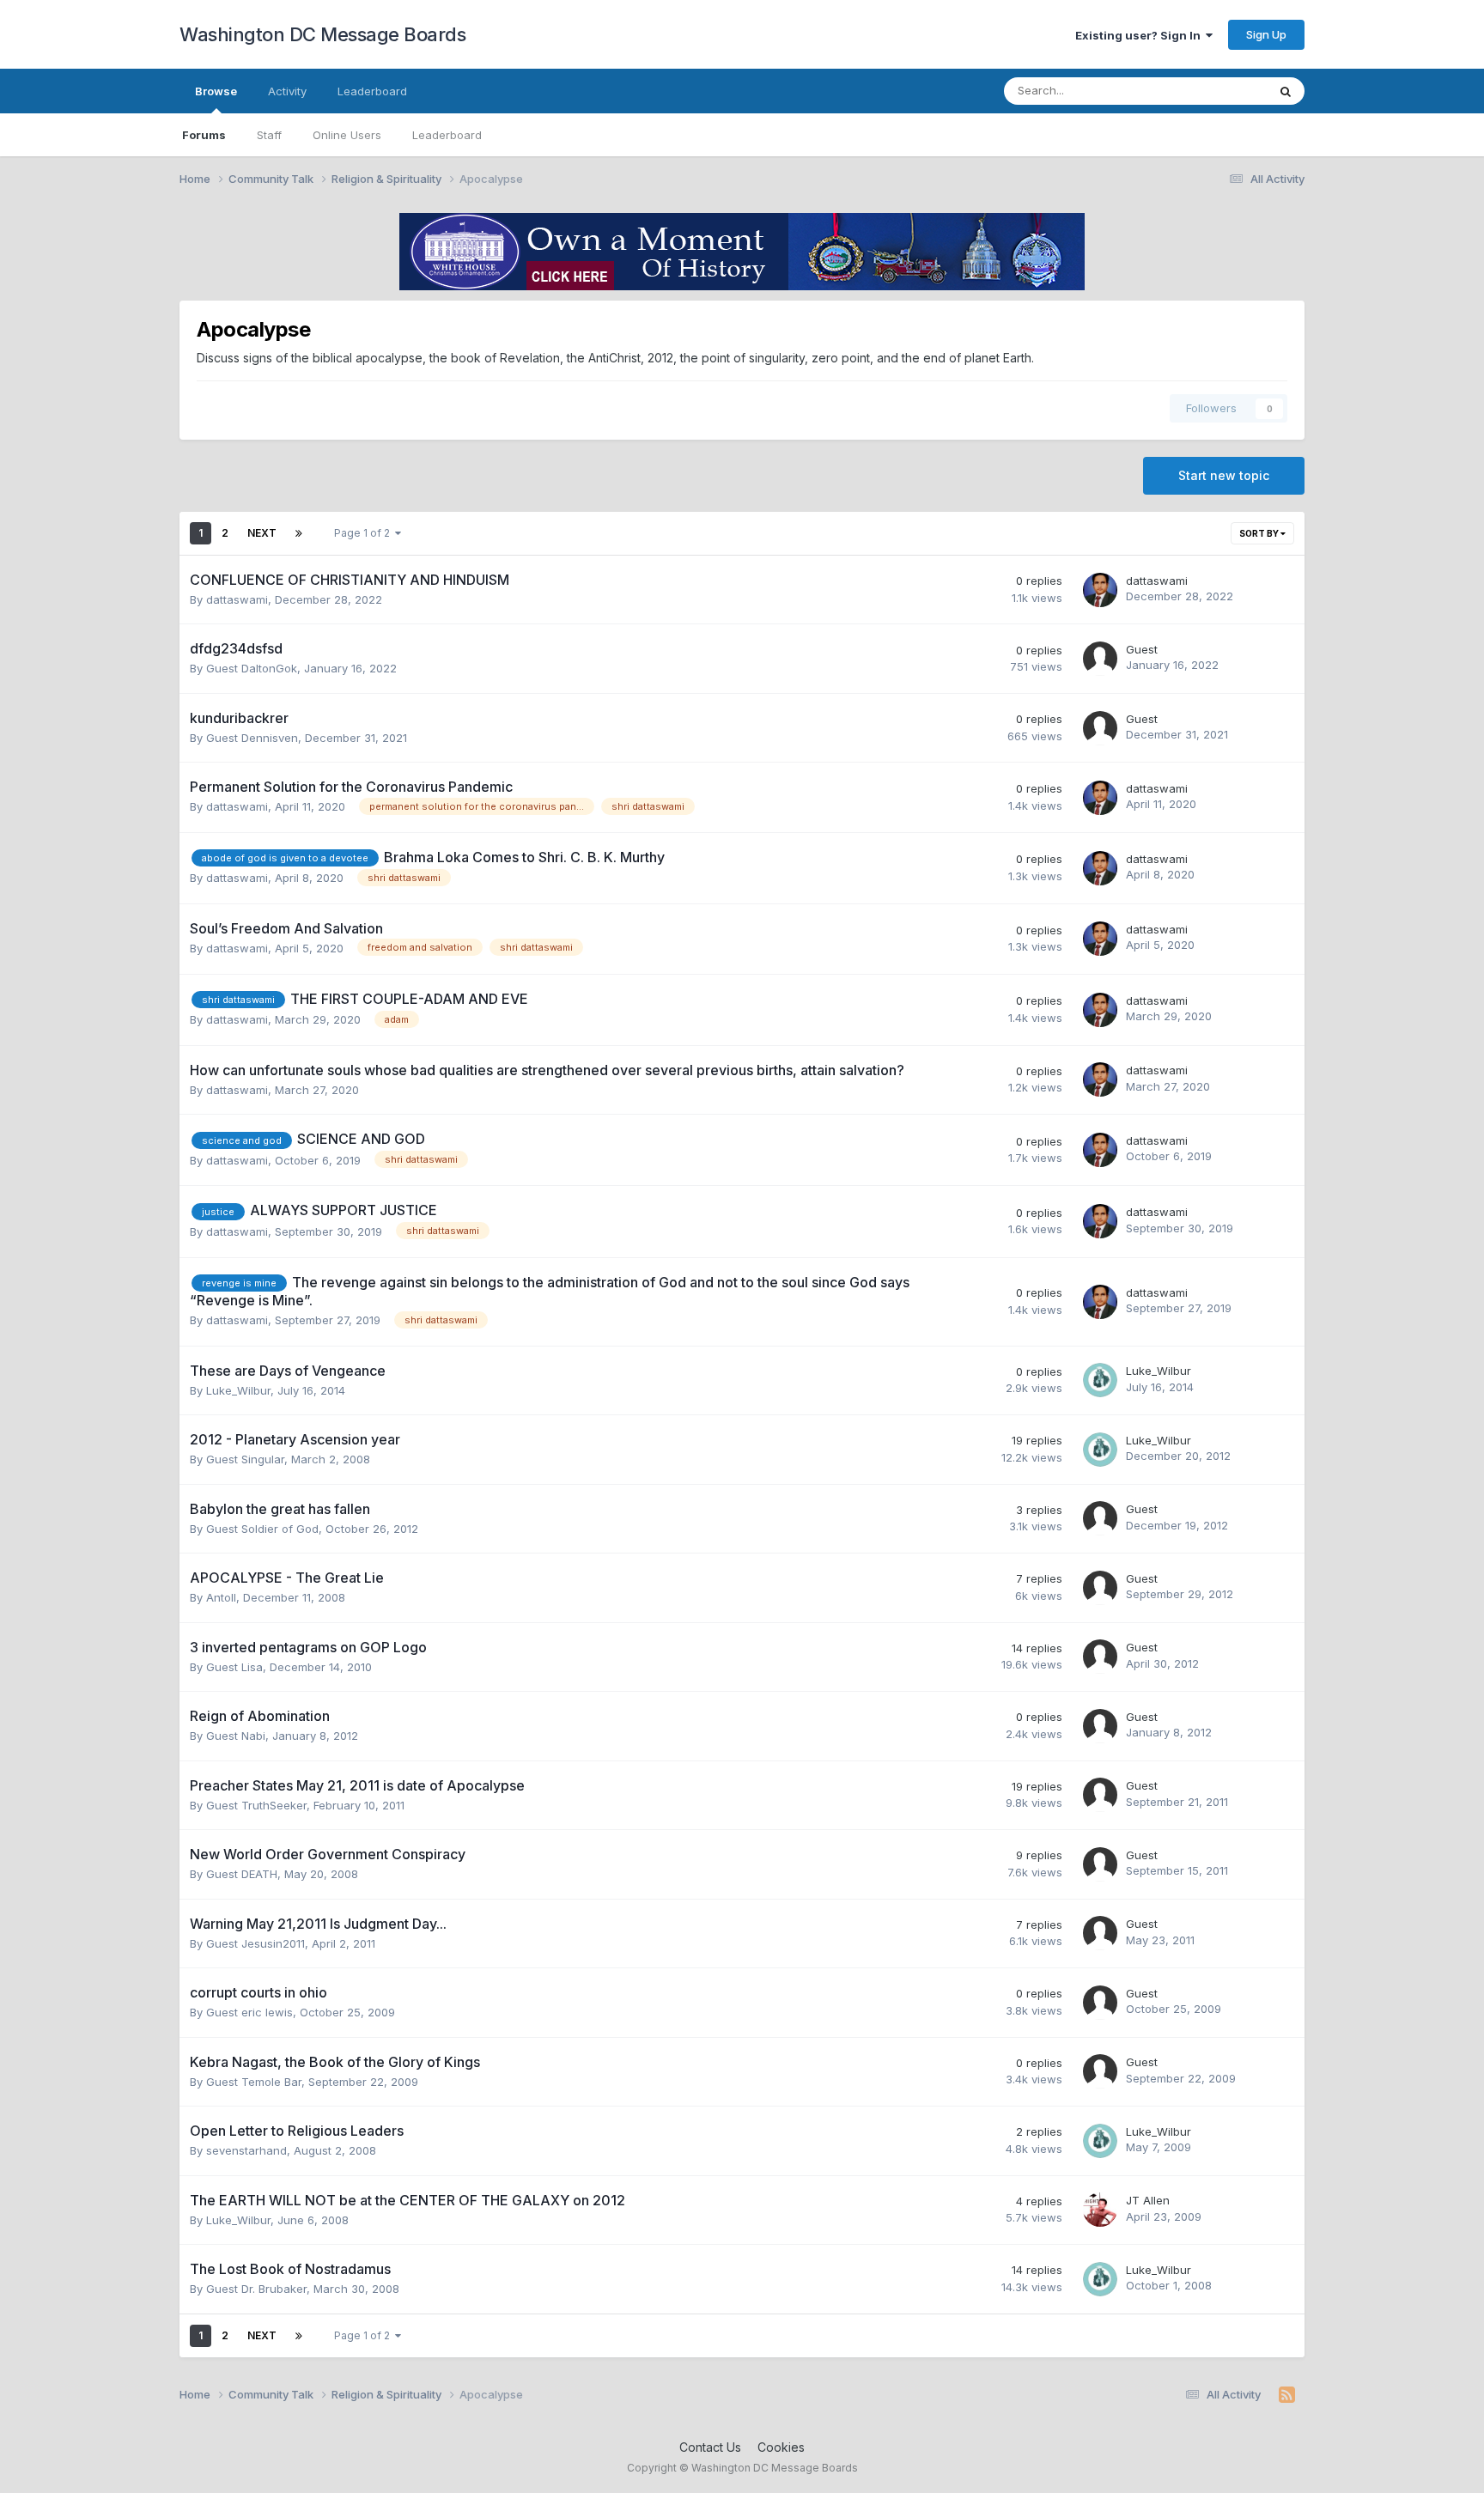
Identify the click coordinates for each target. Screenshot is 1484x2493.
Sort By (1260, 533)
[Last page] (299, 533)
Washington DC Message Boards (322, 34)
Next (262, 533)
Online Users (347, 135)
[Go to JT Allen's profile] (1100, 2210)
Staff (269, 135)
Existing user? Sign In (1140, 35)
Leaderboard (447, 135)
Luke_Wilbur (238, 1390)
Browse (216, 91)
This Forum (1215, 91)
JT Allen (1148, 2200)
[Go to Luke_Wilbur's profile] (1100, 1380)
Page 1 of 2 (365, 533)
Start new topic (1224, 475)
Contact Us (710, 2447)
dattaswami (237, 599)
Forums (204, 135)
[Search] (1286, 91)
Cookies (781, 2447)
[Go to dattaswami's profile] (1100, 590)
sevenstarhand (246, 2150)
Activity (287, 91)
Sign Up (1266, 34)
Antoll (221, 1597)
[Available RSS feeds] (1287, 2395)
